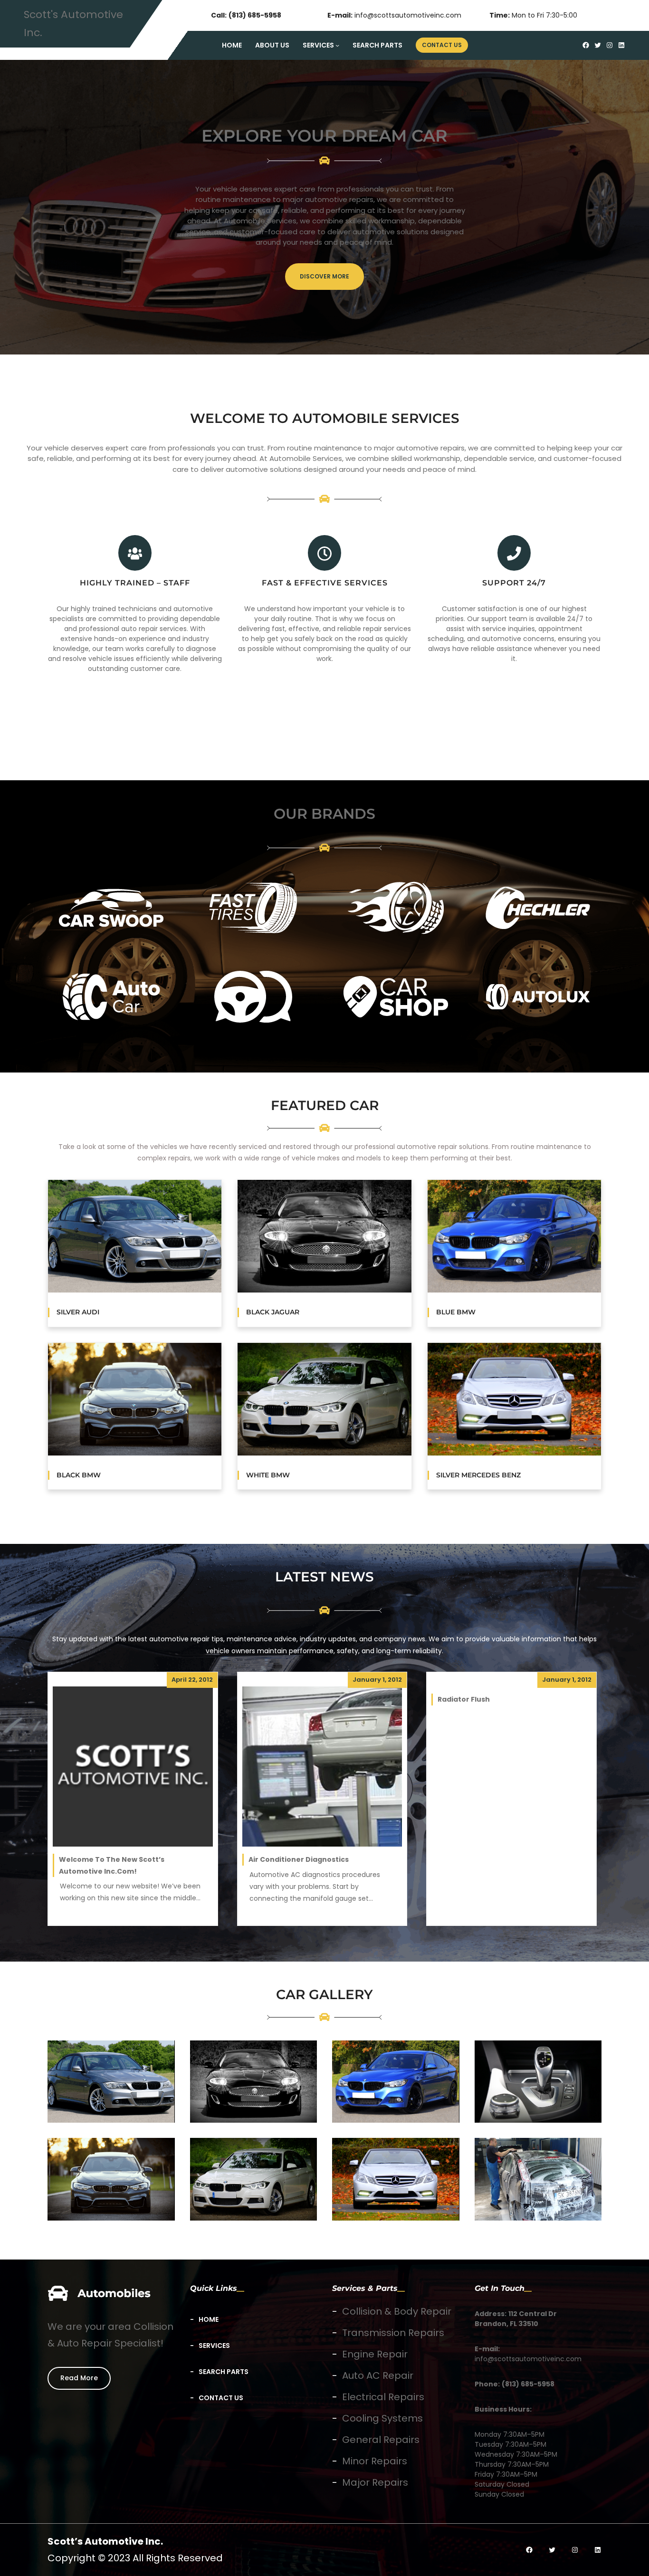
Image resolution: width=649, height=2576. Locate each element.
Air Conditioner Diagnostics (299, 1859)
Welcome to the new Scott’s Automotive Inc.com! (112, 1865)
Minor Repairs (375, 2461)
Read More (79, 2378)
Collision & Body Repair (397, 2311)
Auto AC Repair (378, 2375)
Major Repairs (375, 2482)
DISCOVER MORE (324, 276)
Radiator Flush (464, 1699)
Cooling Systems (382, 2418)
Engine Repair (375, 2354)
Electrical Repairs (383, 2397)
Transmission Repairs (393, 2333)
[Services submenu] (337, 45)
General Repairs (381, 2440)
